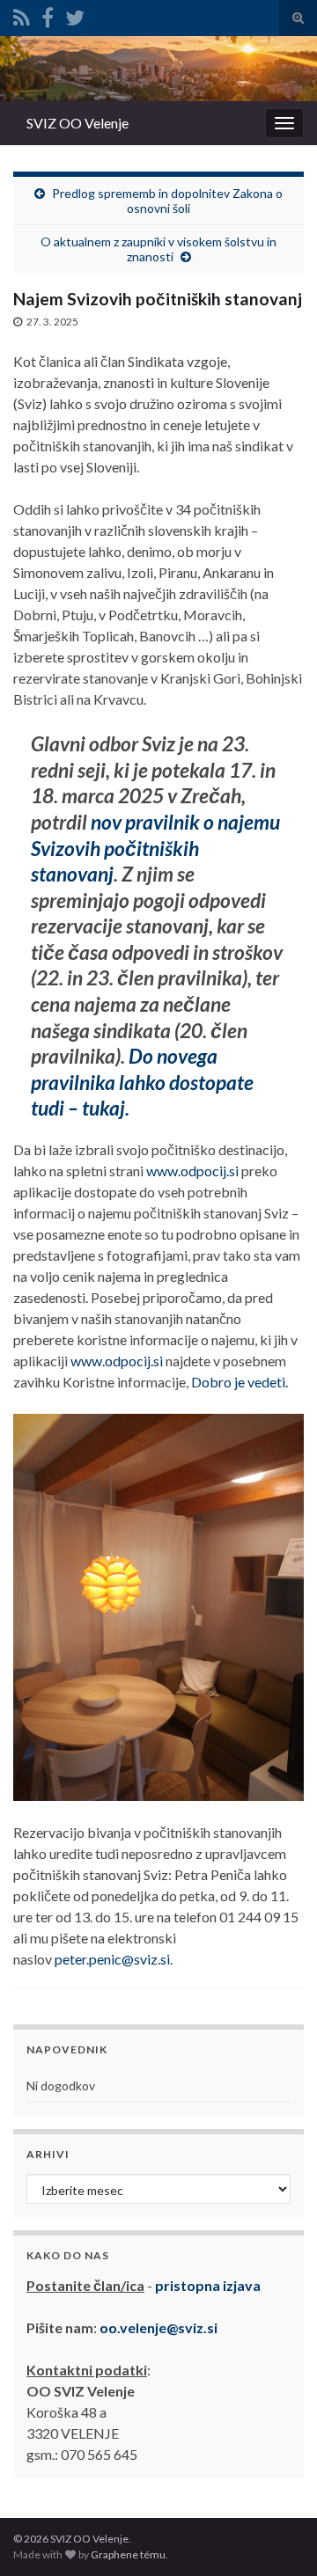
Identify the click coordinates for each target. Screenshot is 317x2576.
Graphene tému (128, 2554)
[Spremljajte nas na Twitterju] (75, 15)
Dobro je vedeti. (240, 1382)
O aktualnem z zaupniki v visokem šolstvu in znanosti (158, 249)
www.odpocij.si (192, 1171)
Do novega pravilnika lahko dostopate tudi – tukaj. (142, 1082)
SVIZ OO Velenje (77, 123)
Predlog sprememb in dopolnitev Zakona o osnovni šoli (167, 201)
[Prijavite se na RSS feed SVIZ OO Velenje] (22, 15)
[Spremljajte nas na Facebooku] (48, 15)
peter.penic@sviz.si (112, 1959)
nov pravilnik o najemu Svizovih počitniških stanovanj (155, 848)
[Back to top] (277, 2536)
